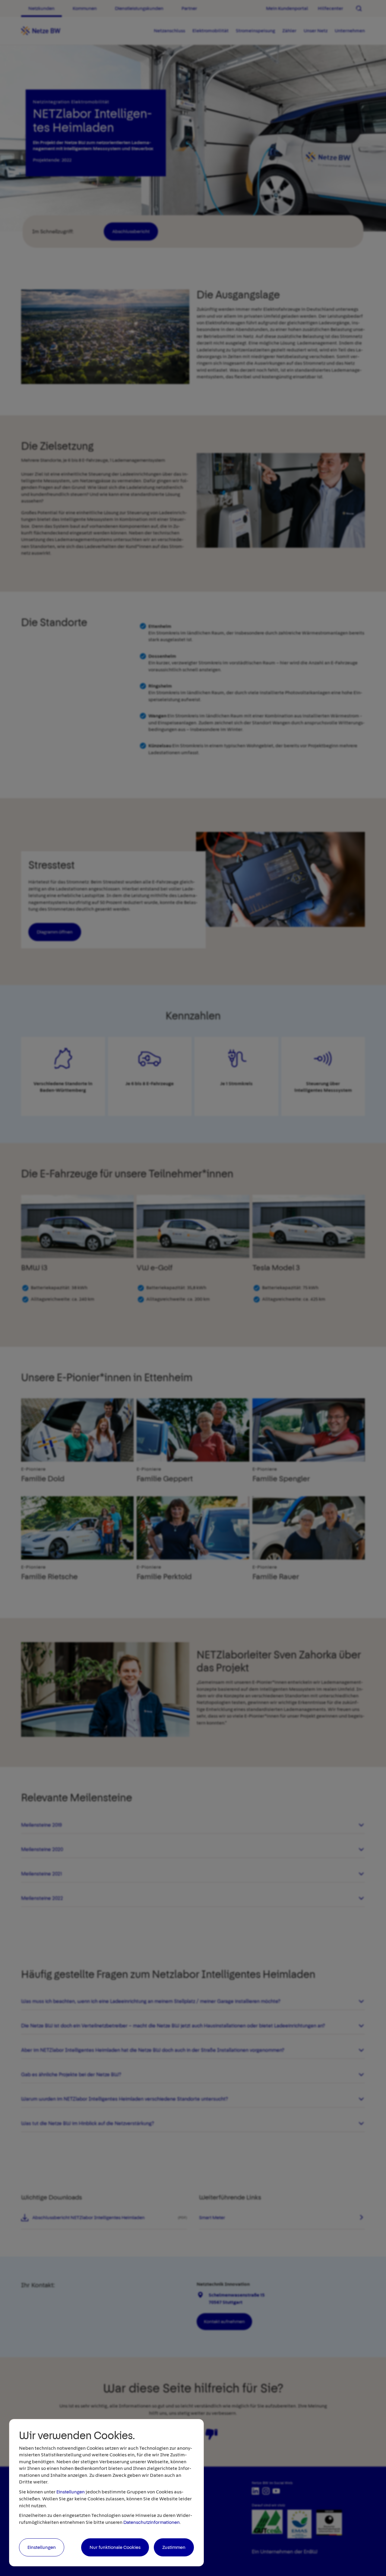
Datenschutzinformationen (152, 2522)
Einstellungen (71, 2492)
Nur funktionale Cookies (115, 2547)
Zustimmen (174, 2547)
